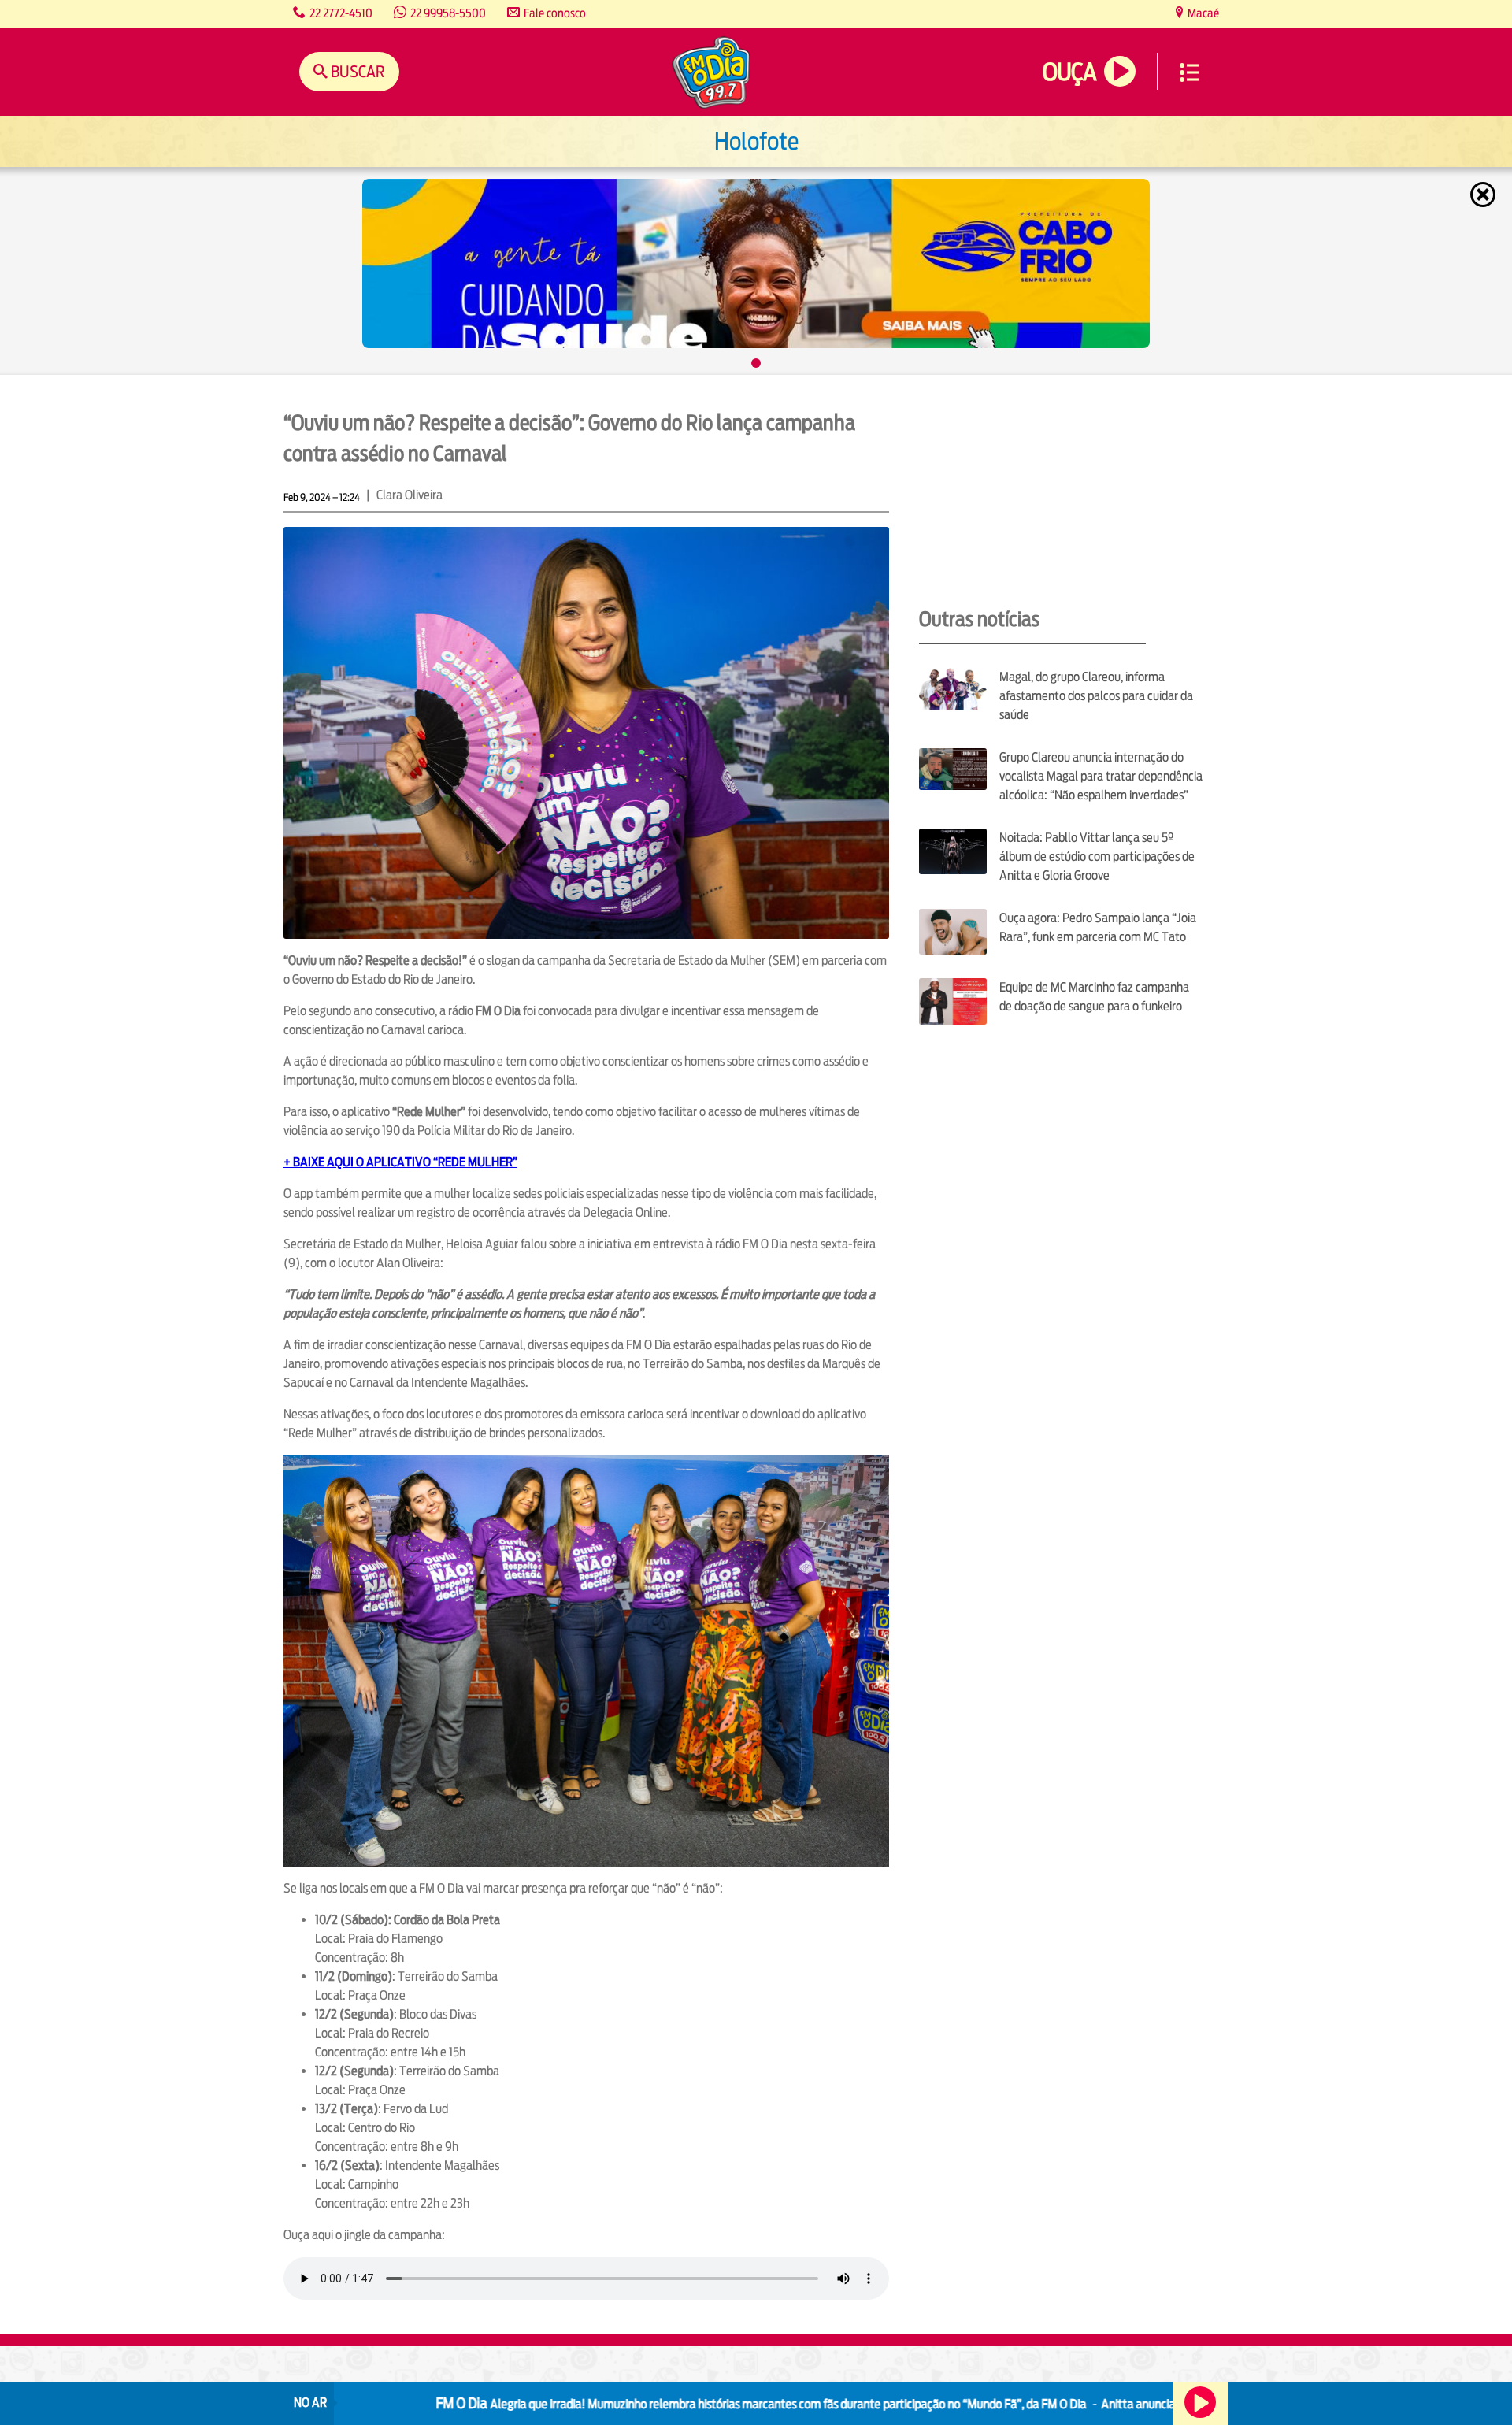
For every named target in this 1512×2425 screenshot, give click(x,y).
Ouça (1069, 72)
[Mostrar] (756, 363)
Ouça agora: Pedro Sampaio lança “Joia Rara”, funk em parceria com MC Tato (1098, 927)
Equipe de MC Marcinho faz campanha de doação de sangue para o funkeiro (1094, 997)
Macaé (1202, 13)
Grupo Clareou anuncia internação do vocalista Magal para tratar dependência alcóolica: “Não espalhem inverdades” (1101, 776)
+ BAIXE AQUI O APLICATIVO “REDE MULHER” (400, 1162)
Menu (1189, 72)
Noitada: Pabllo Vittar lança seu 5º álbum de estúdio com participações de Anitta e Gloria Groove (1097, 857)
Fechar (1484, 195)
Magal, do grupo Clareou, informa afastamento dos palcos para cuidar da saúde (1096, 696)
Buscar (356, 71)
